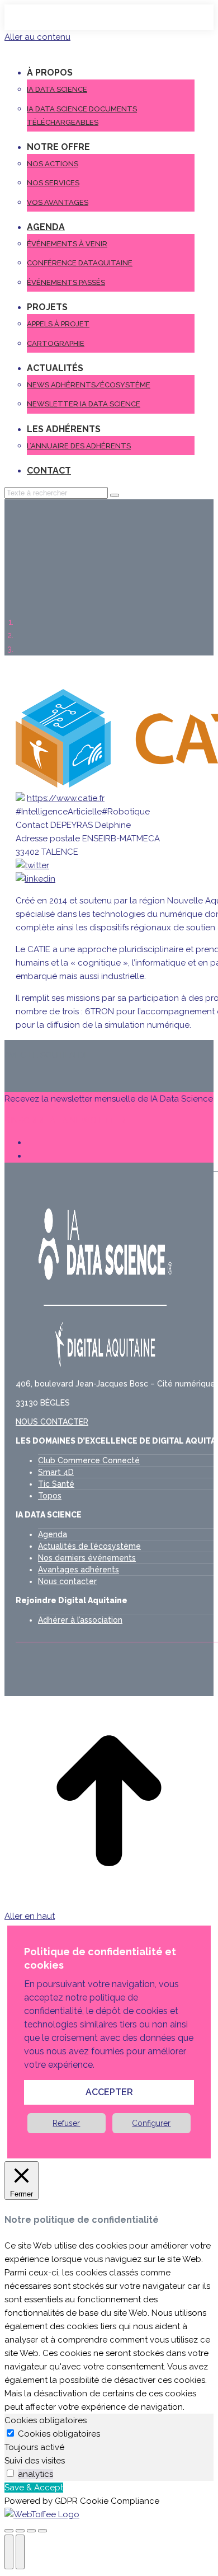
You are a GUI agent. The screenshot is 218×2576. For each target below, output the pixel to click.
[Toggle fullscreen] (31, 2531)
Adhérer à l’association (80, 1620)
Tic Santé (56, 1484)
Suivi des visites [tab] (35, 2461)
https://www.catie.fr (66, 798)
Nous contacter (67, 1581)
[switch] (10, 2473)
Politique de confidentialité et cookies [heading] (100, 1958)
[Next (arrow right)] (20, 2552)
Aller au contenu (37, 37)
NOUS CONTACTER (52, 1422)
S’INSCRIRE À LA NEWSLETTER (65, 1121)
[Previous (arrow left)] (9, 2552)
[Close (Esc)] (9, 2531)
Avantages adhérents (79, 1570)
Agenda (53, 1534)
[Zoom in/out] (42, 2531)
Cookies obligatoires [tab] (46, 2420)
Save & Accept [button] (34, 2488)
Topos (50, 1496)
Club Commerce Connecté (89, 1460)
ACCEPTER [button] (109, 2092)
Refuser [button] (66, 2123)
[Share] (20, 2531)
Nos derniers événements (87, 1558)
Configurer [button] (151, 2123)
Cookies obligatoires (59, 2434)
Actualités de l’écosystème (89, 1546)
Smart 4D (56, 1472)
